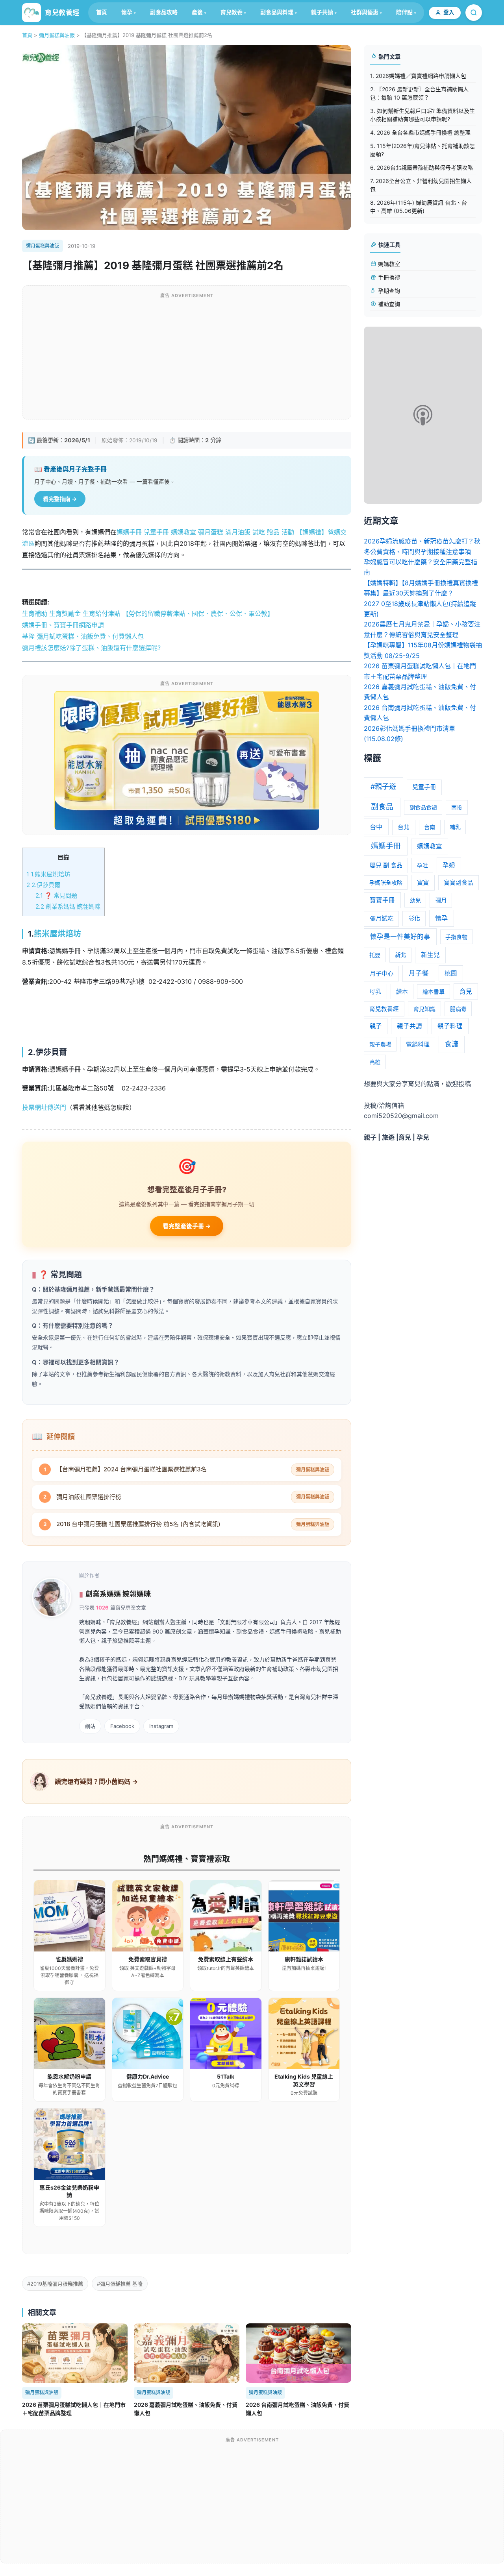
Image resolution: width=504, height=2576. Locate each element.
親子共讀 (322, 12)
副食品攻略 (164, 12)
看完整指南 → (60, 499)
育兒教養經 (384, 1009)
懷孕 (127, 12)
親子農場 (380, 1044)
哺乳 (455, 827)
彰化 (414, 918)
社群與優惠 (365, 12)
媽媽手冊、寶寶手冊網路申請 (63, 625)
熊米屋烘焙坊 (57, 934)
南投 (457, 807)
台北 (404, 827)
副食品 (382, 807)
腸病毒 (458, 1009)
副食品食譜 (423, 807)
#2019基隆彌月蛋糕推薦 (55, 2284)
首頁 (102, 12)
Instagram (161, 1726)
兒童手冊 (424, 787)
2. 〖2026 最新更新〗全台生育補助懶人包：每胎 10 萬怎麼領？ (419, 93)
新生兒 (430, 955)
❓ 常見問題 (56, 895)
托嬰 (375, 955)
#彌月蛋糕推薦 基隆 (120, 2284)
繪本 (402, 992)
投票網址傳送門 (44, 1107)
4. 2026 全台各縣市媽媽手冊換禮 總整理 (420, 132)
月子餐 (419, 973)
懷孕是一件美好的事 (400, 937)
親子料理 (450, 1026)
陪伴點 (404, 12)
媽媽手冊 (386, 846)
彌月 (441, 900)
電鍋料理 (418, 1044)
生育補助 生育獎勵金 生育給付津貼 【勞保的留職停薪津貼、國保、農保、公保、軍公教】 (148, 614)
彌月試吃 (382, 918)
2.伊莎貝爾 (43, 885)
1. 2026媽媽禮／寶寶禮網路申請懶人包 (418, 76)
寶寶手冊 (382, 900)
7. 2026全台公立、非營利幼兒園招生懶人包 (421, 185)
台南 (430, 827)
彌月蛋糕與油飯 (57, 35)
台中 (376, 827)
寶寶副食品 (459, 883)
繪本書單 (434, 991)
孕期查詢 (388, 291)
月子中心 (382, 973)
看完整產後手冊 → (187, 1226)
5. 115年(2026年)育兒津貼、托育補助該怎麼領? (422, 150)
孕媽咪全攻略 (386, 882)
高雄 (375, 1062)
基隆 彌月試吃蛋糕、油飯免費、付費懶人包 (83, 636)
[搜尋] (474, 13)
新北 (400, 955)
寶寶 (423, 882)
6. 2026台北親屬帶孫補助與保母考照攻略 (422, 167)
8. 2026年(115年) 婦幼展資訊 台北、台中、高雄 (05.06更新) (419, 207)
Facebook (122, 1726)
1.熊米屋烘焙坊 (48, 874)
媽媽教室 (388, 264)
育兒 (466, 991)
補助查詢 (388, 304)
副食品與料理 (277, 12)
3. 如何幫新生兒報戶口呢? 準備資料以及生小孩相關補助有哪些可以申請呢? (422, 115)
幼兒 (415, 900)
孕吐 (422, 865)
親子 (376, 1026)
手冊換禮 (388, 277)
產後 (197, 12)
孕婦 (449, 865)
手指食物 (456, 937)
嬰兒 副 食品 (386, 865)
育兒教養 (232, 12)
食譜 (452, 1044)
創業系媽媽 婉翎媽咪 (68, 906)
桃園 (451, 973)
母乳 (375, 992)
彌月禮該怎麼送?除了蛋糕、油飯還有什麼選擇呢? (91, 648)
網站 (90, 1726)
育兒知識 (424, 1009)
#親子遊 (383, 786)
